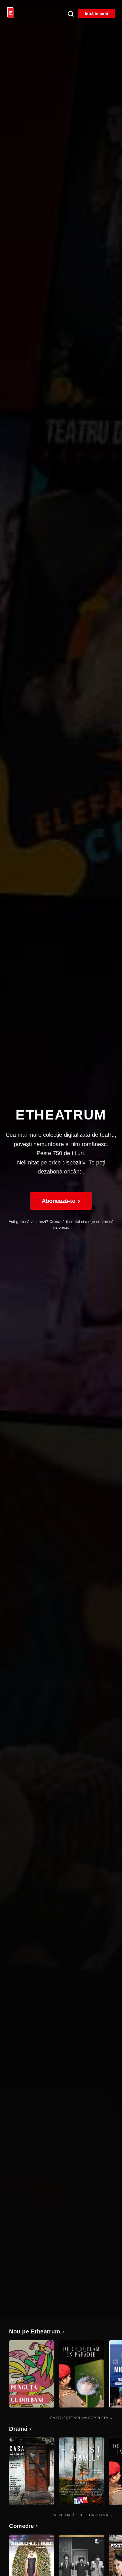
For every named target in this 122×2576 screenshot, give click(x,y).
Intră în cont (97, 14)
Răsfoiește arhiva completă (82, 2418)
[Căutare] (70, 14)
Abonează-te (61, 1201)
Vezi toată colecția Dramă (83, 2515)
